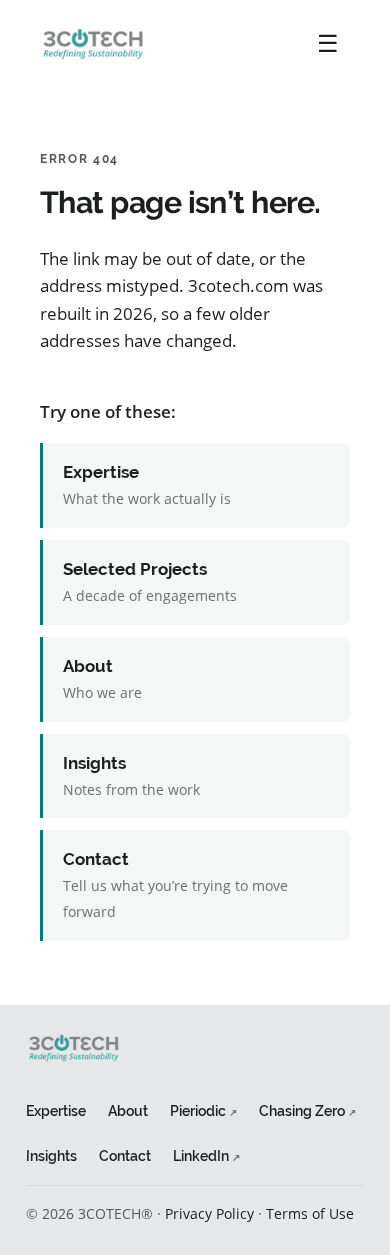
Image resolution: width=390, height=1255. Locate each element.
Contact (125, 1155)
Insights (51, 1155)
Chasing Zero (307, 1110)
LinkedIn (206, 1155)
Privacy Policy (209, 1213)
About (128, 1110)
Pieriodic (203, 1110)
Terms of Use (310, 1213)
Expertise (56, 1110)
